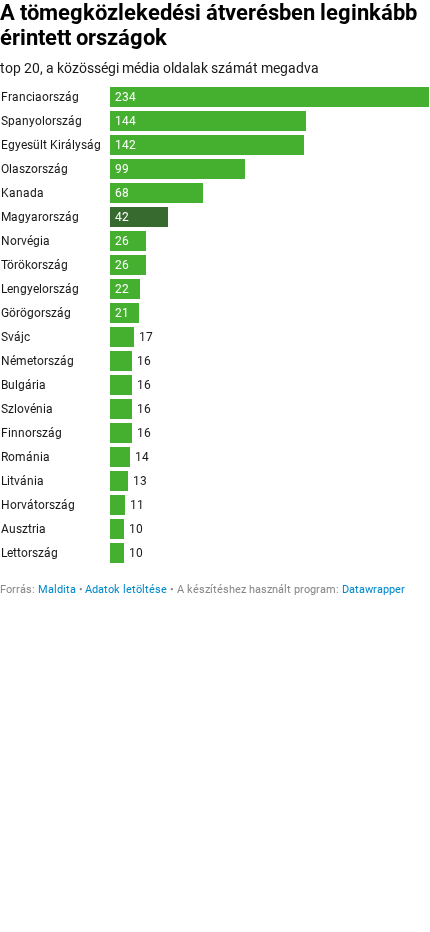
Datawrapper (373, 589)
